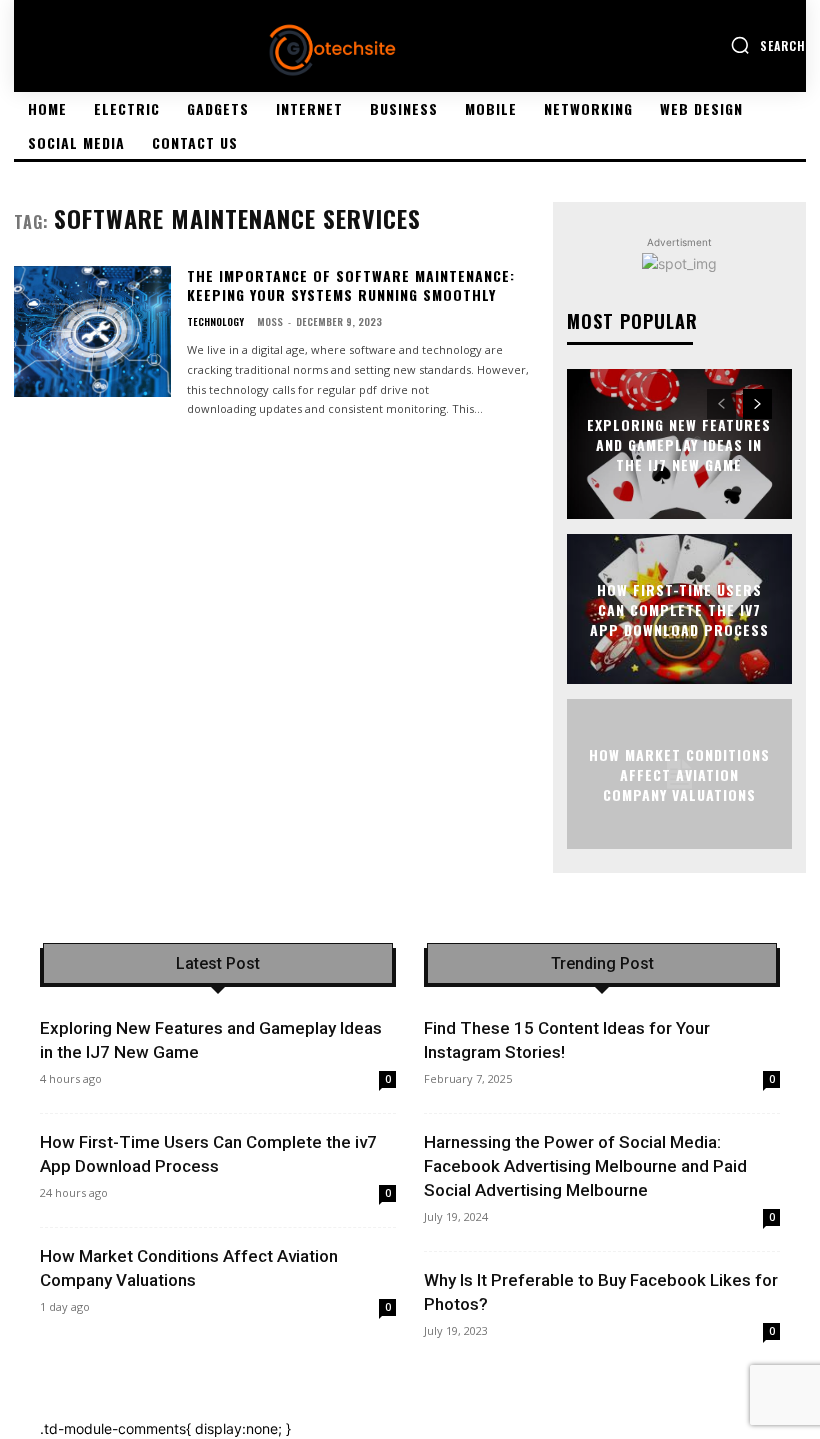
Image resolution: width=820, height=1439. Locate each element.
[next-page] (757, 404)
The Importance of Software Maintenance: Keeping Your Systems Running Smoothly (351, 285)
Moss (270, 321)
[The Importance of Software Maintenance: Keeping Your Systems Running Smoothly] (92, 332)
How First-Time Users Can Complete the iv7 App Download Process (679, 609)
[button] (768, 45)
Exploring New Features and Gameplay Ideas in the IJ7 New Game (679, 444)
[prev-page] (721, 404)
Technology (215, 322)
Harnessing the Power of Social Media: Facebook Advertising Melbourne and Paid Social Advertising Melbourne (585, 1166)
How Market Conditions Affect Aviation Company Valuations (679, 774)
